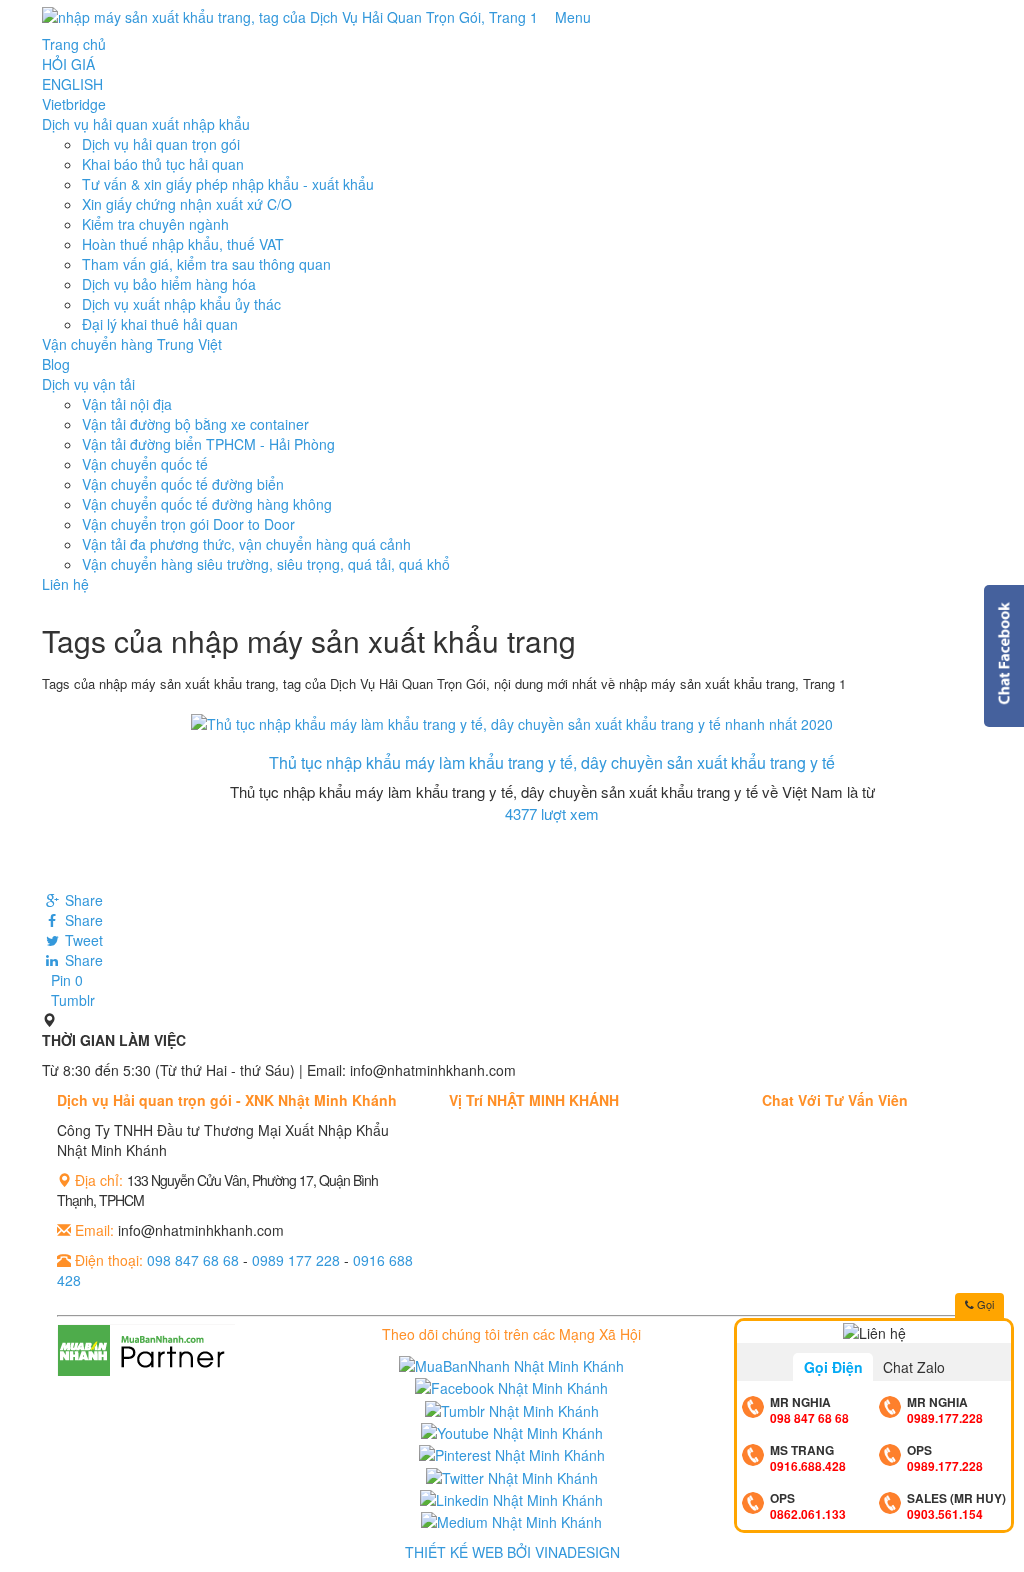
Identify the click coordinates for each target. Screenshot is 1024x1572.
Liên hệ (65, 584)
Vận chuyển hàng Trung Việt (132, 344)
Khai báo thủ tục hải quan (163, 164)
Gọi (984, 1304)
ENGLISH (72, 84)
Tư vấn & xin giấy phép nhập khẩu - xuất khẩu (228, 184)
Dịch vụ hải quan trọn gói (161, 144)
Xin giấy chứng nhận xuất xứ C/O (187, 204)
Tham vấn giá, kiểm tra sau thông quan (206, 264)
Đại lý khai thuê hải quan (160, 324)
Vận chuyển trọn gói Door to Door (188, 524)
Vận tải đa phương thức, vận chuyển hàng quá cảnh (246, 544)
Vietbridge (74, 104)
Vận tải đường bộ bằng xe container (195, 424)
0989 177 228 (296, 1260)
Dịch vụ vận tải (88, 384)
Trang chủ (74, 44)
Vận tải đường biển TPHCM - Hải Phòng (208, 444)
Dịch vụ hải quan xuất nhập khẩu (146, 124)
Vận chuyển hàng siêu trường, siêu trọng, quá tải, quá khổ (266, 564)
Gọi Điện (833, 1367)
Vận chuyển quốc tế (145, 464)
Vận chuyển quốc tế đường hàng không (207, 504)
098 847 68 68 (193, 1260)
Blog (56, 364)
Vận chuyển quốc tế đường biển (183, 484)
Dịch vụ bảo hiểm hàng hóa (169, 284)
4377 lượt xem (552, 813)
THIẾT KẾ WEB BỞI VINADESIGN (512, 1552)
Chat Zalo (914, 1367)
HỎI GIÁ (68, 64)
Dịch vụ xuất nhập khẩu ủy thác (181, 304)
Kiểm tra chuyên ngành (155, 224)
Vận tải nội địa (127, 404)
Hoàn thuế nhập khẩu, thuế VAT (183, 244)
